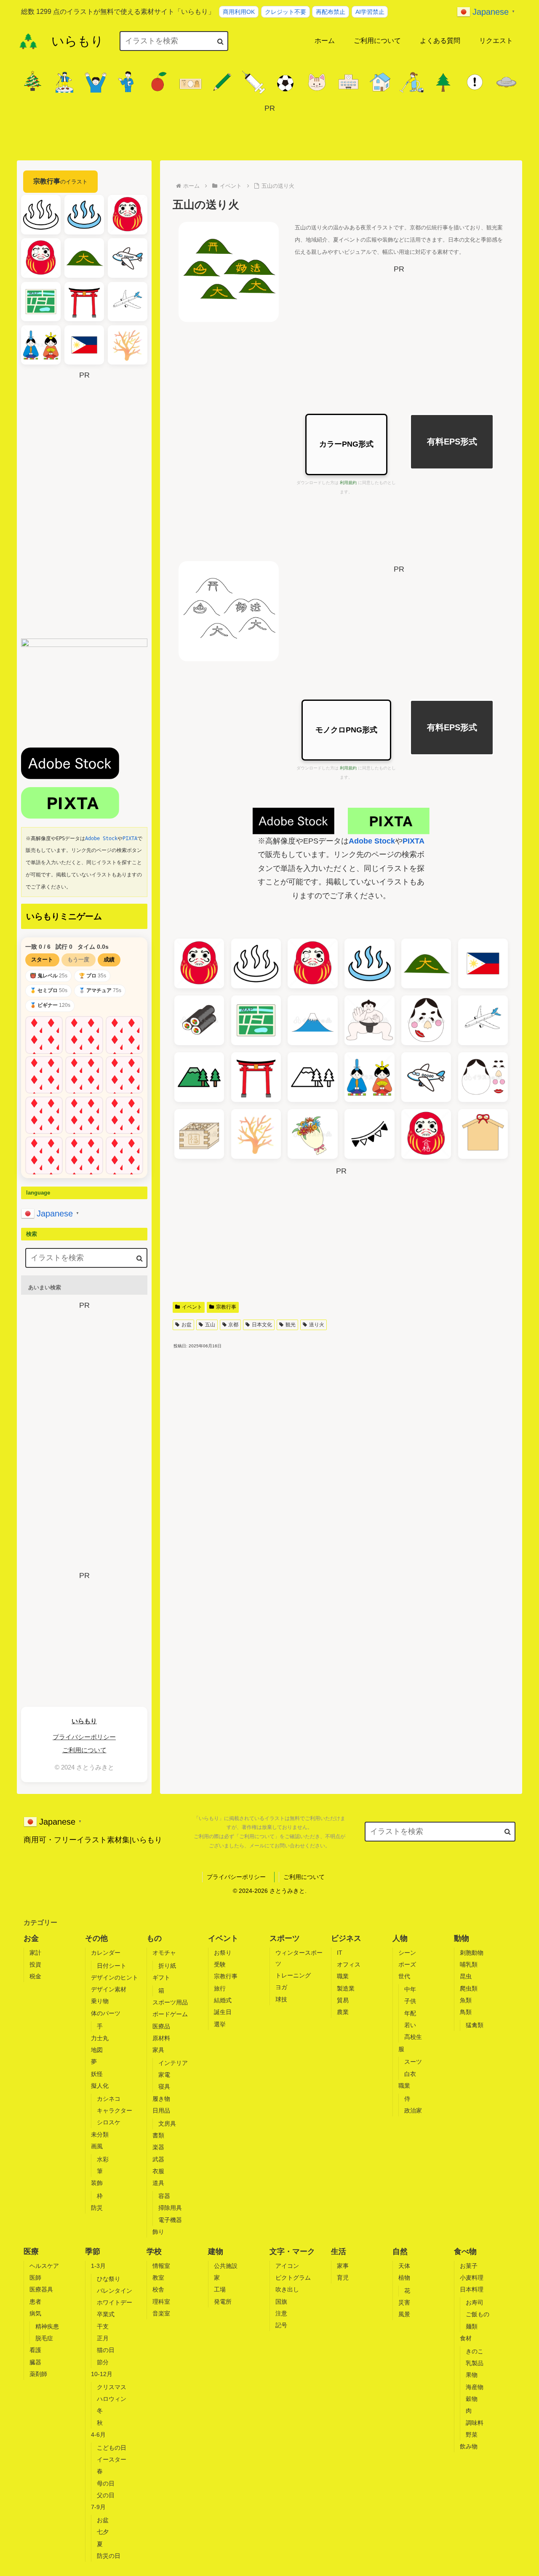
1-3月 (98, 2266)
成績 (109, 959)
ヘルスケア (44, 2266)
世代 (404, 1976)
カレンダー (106, 1953)
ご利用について (84, 1750)
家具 (158, 2050)
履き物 (161, 2099)
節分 (103, 2362)
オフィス (349, 1964)
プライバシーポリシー (84, 1737)
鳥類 (466, 2012)
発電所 (223, 2302)
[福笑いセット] (483, 1077)
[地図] (256, 1020)
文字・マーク (292, 2251)
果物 (472, 2375)
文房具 (167, 2124)
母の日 (106, 2483)
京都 (233, 1325)
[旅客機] (483, 1020)
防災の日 (109, 2556)
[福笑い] (426, 1020)
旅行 (220, 1988)
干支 (103, 2326)
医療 (31, 2251)
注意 (281, 2313)
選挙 (220, 2024)
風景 (404, 2314)
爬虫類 (469, 1988)
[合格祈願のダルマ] (426, 1134)
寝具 (164, 2086)
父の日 (106, 2495)
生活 (339, 2251)
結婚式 (223, 2000)
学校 (154, 2251)
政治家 (413, 2110)
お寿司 (475, 2302)
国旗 (281, 2302)
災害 (404, 2302)
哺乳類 (469, 1964)
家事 (343, 2266)
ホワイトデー (115, 2302)
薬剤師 (38, 2374)
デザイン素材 (109, 1989)
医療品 (161, 2026)
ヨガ (281, 1987)
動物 (462, 1938)
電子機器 (170, 2220)
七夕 (103, 2532)
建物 (216, 2251)
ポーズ (407, 1964)
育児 (343, 2278)
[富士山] (312, 1020)
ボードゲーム (170, 2014)
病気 (35, 2313)
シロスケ (109, 2122)
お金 (31, 1938)
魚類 (466, 2000)
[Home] (28, 41)
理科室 (161, 2302)
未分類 (100, 2134)
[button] (220, 41)
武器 (158, 2159)
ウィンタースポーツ (299, 1958)
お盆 (187, 1325)
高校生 (413, 2037)
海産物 (475, 2387)
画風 (97, 2146)
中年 (410, 1989)
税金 (35, 1976)
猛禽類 (475, 2025)
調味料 (475, 2423)
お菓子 (469, 2266)
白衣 (410, 2074)
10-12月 (102, 2374)
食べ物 (465, 2251)
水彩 (103, 2159)
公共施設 (226, 2266)
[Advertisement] (269, 134)
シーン (407, 1953)
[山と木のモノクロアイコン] (312, 1077)
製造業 (346, 1988)
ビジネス (346, 1938)
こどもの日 (112, 2448)
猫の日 (106, 2350)
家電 (164, 2075)
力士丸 (100, 2038)
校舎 (158, 2289)
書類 (158, 2135)
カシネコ (109, 2099)
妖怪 (97, 2074)
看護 (35, 2350)
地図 (97, 2050)
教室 (158, 2278)
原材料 (161, 2038)
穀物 (472, 2399)
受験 (220, 1964)
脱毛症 (44, 2338)
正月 (103, 2338)
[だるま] (199, 963)
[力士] (369, 1020)
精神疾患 (47, 2326)
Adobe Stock (372, 841)
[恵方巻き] (199, 1020)
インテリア (173, 2063)
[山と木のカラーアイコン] (199, 1077)
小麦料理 (472, 2278)
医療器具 (41, 2289)
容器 (164, 2196)
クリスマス (112, 2387)
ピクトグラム (293, 2278)
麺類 (472, 2326)
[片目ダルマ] (312, 963)
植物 (404, 2278)
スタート (42, 959)
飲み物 (469, 2446)
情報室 (161, 2266)
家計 (35, 1953)
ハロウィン (112, 2399)
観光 (291, 1325)
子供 (410, 2001)
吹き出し (287, 2289)
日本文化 (262, 1325)
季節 (93, 2251)
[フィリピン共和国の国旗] (483, 963)
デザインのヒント (115, 1977)
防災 (97, 2208)
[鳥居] (256, 1077)
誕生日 (223, 2012)
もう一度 (78, 959)
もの (154, 1938)
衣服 (158, 2171)
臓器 (35, 2362)
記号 (281, 2325)
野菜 (472, 2435)
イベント (192, 1307)
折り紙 (167, 1966)
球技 (281, 1999)
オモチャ (164, 1953)
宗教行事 (226, 1307)
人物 (400, 1938)
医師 (35, 2278)
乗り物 (100, 2001)
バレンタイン (115, 2291)
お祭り (223, 1953)
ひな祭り (109, 2279)
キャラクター (115, 2110)
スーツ (413, 2062)
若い (410, 2025)
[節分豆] (199, 1134)
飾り (158, 2232)
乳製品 (475, 2363)
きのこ (475, 2351)
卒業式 (106, 2314)
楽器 (158, 2147)
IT (340, 1953)
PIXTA (414, 841)
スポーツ (285, 1938)
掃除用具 (170, 2208)
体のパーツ (106, 2013)
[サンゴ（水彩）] (256, 1134)
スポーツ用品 (170, 2002)
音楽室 (161, 2313)
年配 (410, 2013)
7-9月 (98, 2507)
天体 (404, 2266)
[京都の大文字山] (426, 963)
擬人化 (100, 2086)
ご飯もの (478, 2314)
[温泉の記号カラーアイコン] (369, 963)
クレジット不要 (286, 12)
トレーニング (293, 1975)
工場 (220, 2289)
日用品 (161, 2110)
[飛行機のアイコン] (426, 1077)
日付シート (112, 1966)
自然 (400, 2251)
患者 (35, 2302)
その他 (96, 1938)
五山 (210, 1325)
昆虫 (466, 1976)
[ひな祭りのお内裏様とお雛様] (369, 1077)
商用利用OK (239, 12)
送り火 (317, 1325)
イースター (112, 2459)
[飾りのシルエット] (369, 1134)
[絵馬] (483, 1134)
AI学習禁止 (370, 12)
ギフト (161, 1977)
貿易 (343, 2000)
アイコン (287, 2266)
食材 (466, 2338)
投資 (35, 1964)
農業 (343, 2012)
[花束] (312, 1134)
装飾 (97, 2183)
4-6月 (98, 2435)
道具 (158, 2183)
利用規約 (348, 483)
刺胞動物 (472, 1953)
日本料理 (472, 2289)
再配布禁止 (331, 12)
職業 (343, 1976)
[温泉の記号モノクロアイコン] (256, 963)
